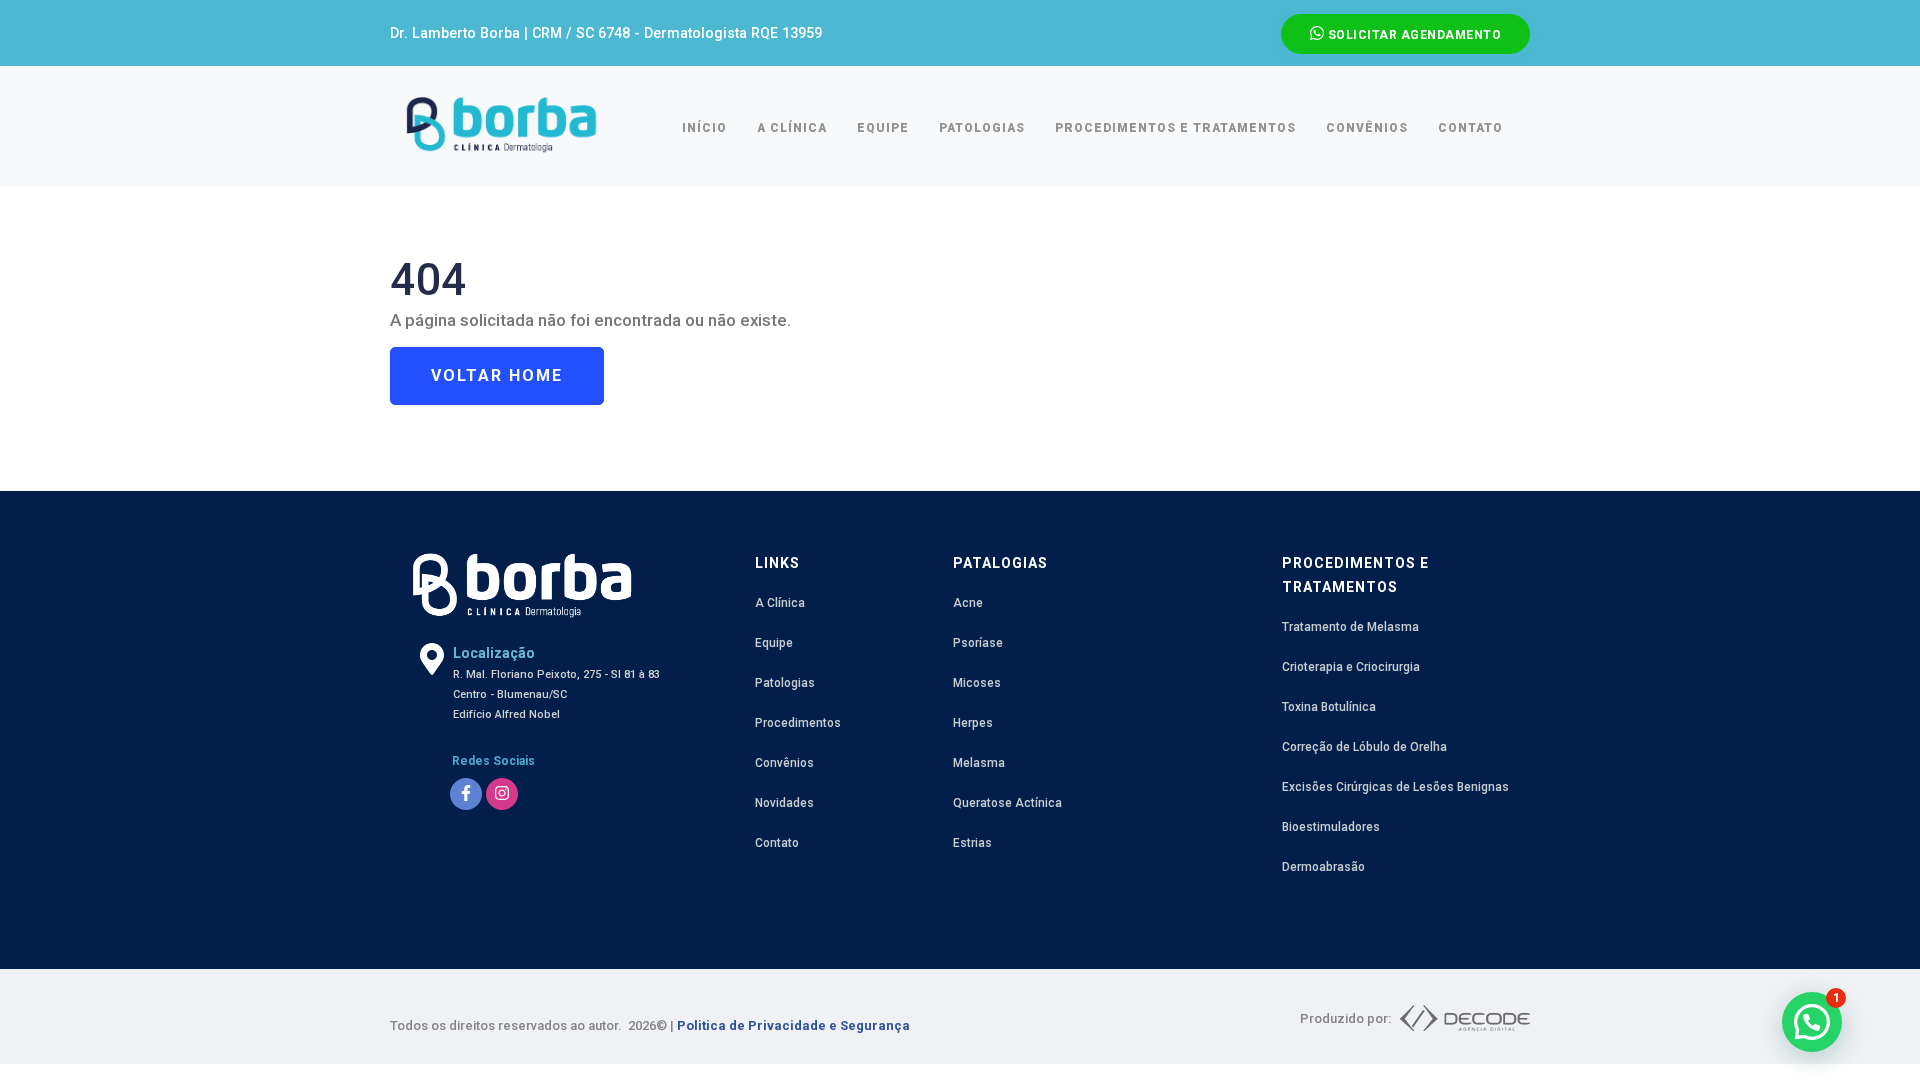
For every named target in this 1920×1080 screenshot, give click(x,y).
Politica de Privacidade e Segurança (793, 1025)
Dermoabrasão (1323, 867)
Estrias (972, 843)
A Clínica (780, 603)
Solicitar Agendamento (1412, 35)
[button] (1812, 1022)
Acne (968, 603)
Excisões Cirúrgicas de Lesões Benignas (1395, 787)
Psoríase (978, 643)
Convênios (784, 763)
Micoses (977, 683)
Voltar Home (497, 375)
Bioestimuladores (1331, 827)
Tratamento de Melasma (1350, 627)
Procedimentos (798, 723)
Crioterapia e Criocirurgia (1351, 667)
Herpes (973, 723)
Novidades (784, 803)
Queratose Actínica (1007, 803)
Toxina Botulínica (1329, 707)
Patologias (785, 683)
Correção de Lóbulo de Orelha (1364, 747)
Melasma (979, 763)
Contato (777, 843)
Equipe (774, 643)
